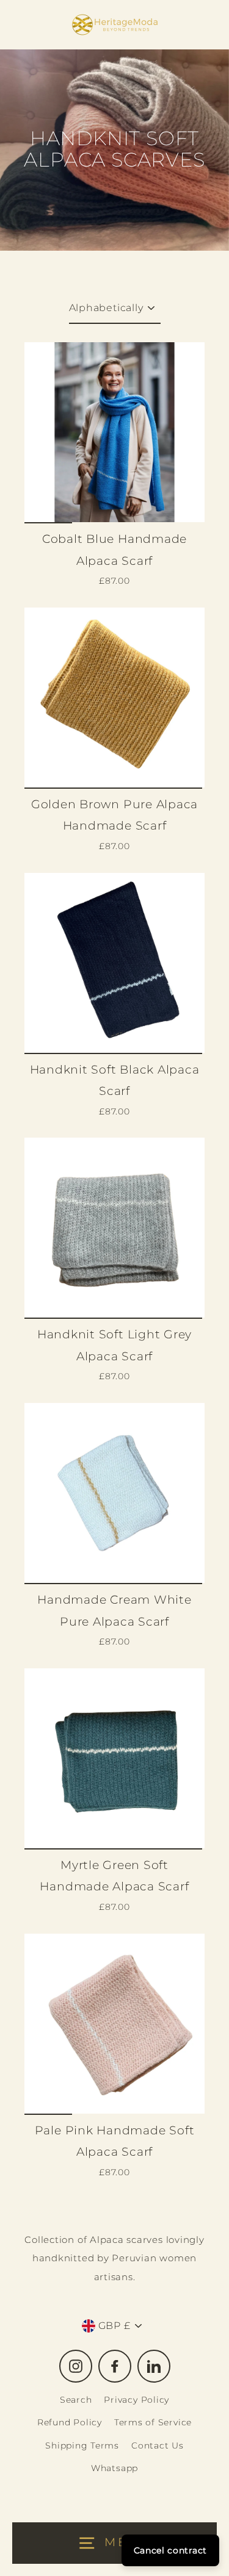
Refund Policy (70, 2422)
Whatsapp (114, 2468)
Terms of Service (153, 2422)
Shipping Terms (82, 2445)
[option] (114, 432)
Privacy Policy (136, 2400)
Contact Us (158, 2445)
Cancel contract (171, 2550)
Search (76, 2400)
